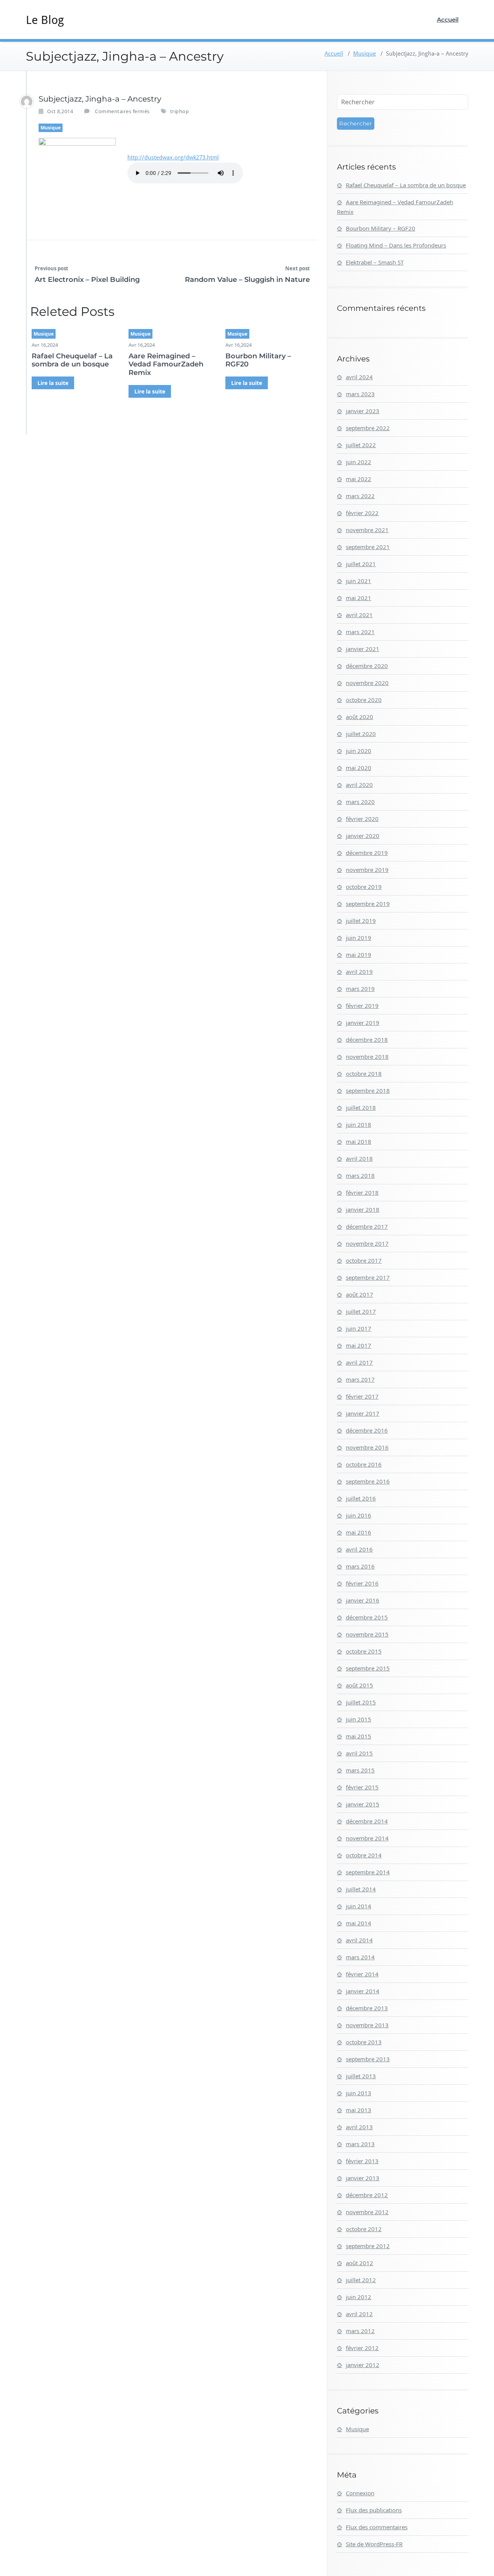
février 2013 (362, 2161)
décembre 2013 (367, 2008)
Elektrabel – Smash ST (375, 262)
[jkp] (27, 102)
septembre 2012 (368, 2246)
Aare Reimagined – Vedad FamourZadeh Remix (166, 364)
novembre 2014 (367, 1838)
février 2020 (362, 819)
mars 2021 (360, 632)
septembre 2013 (368, 2059)
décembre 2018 (367, 1040)
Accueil (448, 20)
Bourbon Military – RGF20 (258, 360)
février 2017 (362, 1396)
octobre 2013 (364, 2042)
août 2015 (360, 1685)
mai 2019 (359, 955)
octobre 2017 (364, 1260)
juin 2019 (359, 938)
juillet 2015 (361, 1702)
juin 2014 (359, 1906)
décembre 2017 (367, 1226)
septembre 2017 (368, 1277)
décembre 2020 (367, 666)
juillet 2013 (361, 2076)
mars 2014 (360, 1957)
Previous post (52, 268)
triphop (180, 111)
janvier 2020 (363, 836)
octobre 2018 (364, 1073)
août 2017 (360, 1294)
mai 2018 (359, 1141)
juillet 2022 (361, 445)
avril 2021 (359, 615)
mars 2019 (360, 989)
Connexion (360, 2493)
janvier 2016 (363, 1600)
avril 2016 (359, 1549)
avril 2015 (359, 1753)
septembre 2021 (368, 547)
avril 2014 (359, 1940)
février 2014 (362, 1974)
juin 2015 (359, 1719)
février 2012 (362, 2348)
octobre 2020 (364, 700)
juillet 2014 (361, 1889)
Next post (298, 268)
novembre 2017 (367, 1243)
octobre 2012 (364, 2229)
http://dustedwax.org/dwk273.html (173, 158)
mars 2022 (360, 496)
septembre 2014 (368, 1872)
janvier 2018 (363, 1209)
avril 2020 (359, 785)
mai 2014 (359, 1923)
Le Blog (45, 20)
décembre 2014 (367, 1821)
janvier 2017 (363, 1413)
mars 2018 (360, 1175)
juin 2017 (359, 1328)
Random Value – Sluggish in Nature (247, 280)
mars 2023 (360, 394)
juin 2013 (359, 2093)
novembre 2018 (367, 1057)
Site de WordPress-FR (374, 2544)
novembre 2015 (367, 1634)
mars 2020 (360, 802)
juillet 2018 (361, 1107)
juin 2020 (359, 751)
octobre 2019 (364, 887)
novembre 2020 (367, 683)
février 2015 (362, 1787)
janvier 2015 (363, 1804)
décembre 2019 (367, 853)
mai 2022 (359, 479)
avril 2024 (359, 377)
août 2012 (360, 2263)
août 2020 (360, 717)
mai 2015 (359, 1736)
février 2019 (362, 1006)
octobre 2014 (364, 1855)
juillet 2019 (361, 921)
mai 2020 (359, 768)
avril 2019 (359, 972)
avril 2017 (359, 1362)
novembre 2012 (367, 2212)
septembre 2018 (368, 1090)
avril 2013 (359, 2127)
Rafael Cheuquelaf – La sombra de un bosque (72, 360)
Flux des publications (374, 2510)
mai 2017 (359, 1345)
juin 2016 (359, 1515)
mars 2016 (360, 1566)
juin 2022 (359, 462)
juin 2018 (359, 1124)
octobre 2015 (364, 1651)
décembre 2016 (367, 1430)
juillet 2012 (361, 2280)
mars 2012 (360, 2331)
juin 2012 (359, 2297)
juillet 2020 (361, 734)
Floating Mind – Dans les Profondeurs (396, 245)
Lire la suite (53, 383)
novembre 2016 (367, 1447)
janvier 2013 (363, 2178)
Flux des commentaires (377, 2527)
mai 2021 (359, 598)
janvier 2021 (363, 649)
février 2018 (362, 1192)
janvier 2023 (363, 411)
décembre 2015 (367, 1617)
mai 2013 (359, 2110)
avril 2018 (359, 1158)
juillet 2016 (361, 1498)
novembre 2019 (367, 870)
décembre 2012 (367, 2195)
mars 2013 (360, 2144)
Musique (365, 54)
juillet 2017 (361, 1311)
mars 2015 (360, 1770)
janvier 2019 (363, 1023)
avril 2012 (359, 2314)
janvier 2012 (363, 2365)
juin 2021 (359, 581)
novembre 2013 (367, 2025)
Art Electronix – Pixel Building (87, 280)
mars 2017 (360, 1379)
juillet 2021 (361, 564)
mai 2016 (359, 1532)
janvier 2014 (363, 1991)
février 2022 (362, 513)
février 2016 (362, 1583)
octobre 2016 (364, 1464)
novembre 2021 (367, 530)
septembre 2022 (368, 428)
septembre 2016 (368, 1481)
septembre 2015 (368, 1668)
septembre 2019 (368, 904)
